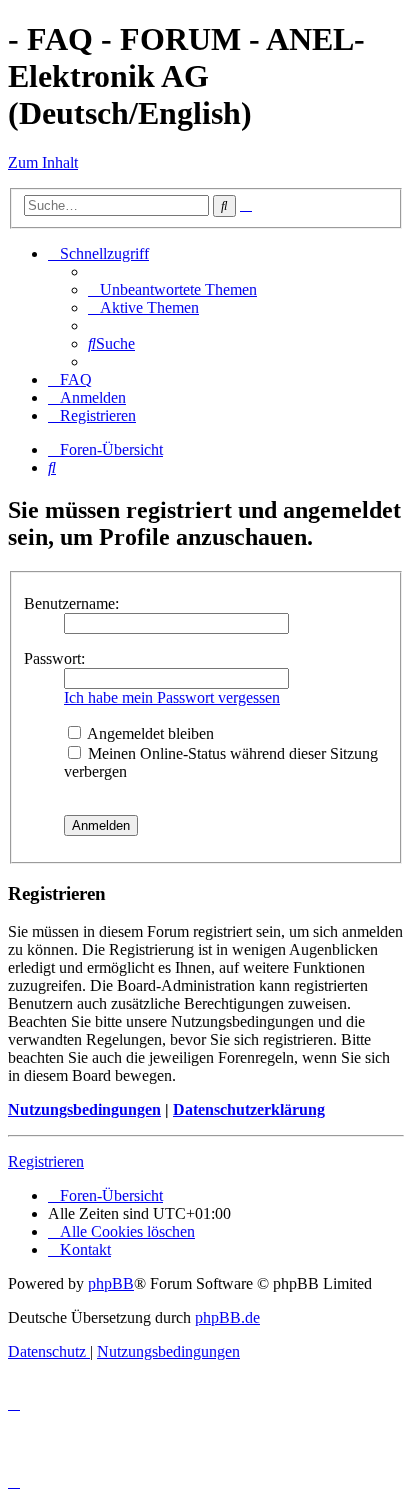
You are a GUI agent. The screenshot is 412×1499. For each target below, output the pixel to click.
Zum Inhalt (43, 162)
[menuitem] (172, 289)
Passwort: (54, 658)
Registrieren (46, 1161)
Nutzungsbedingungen (84, 1109)
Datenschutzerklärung (249, 1109)
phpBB (111, 1283)
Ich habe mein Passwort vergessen (172, 697)
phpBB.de (227, 1317)
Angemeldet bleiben (149, 733)
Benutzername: (71, 603)
